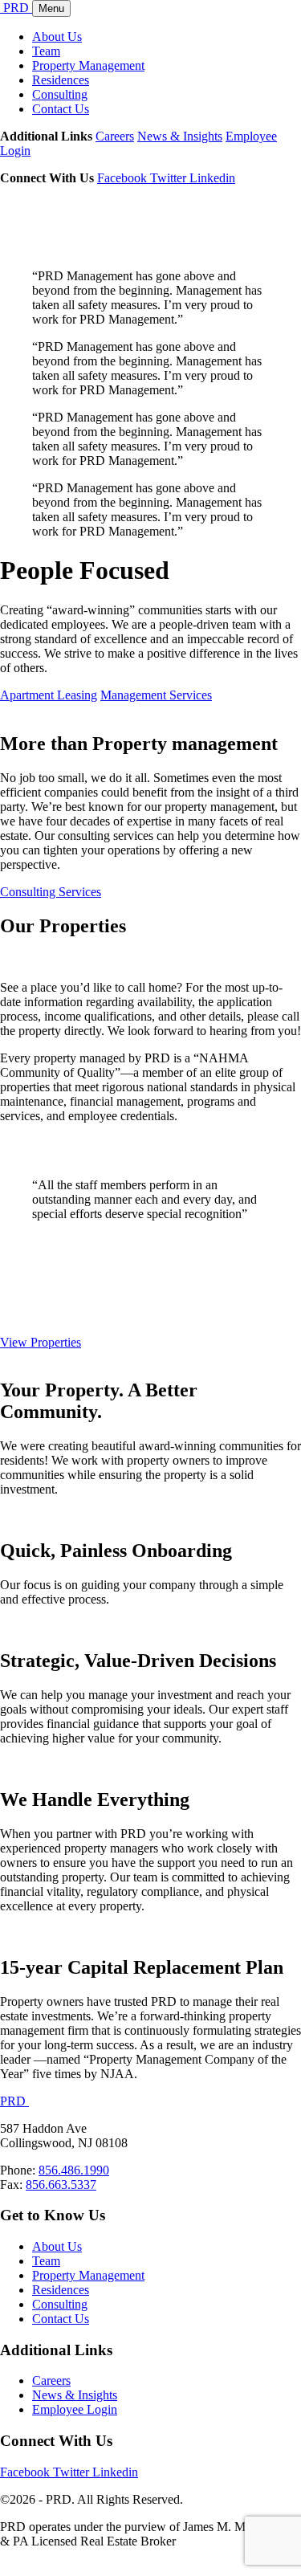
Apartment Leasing (49, 695)
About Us (57, 37)
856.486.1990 (74, 2170)
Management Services (156, 695)
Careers (115, 136)
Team (46, 51)
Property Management (88, 65)
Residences (61, 80)
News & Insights (180, 136)
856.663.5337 (61, 2185)
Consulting (60, 94)
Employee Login (75, 2409)
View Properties (41, 1342)
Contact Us (61, 109)
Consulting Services (51, 892)
